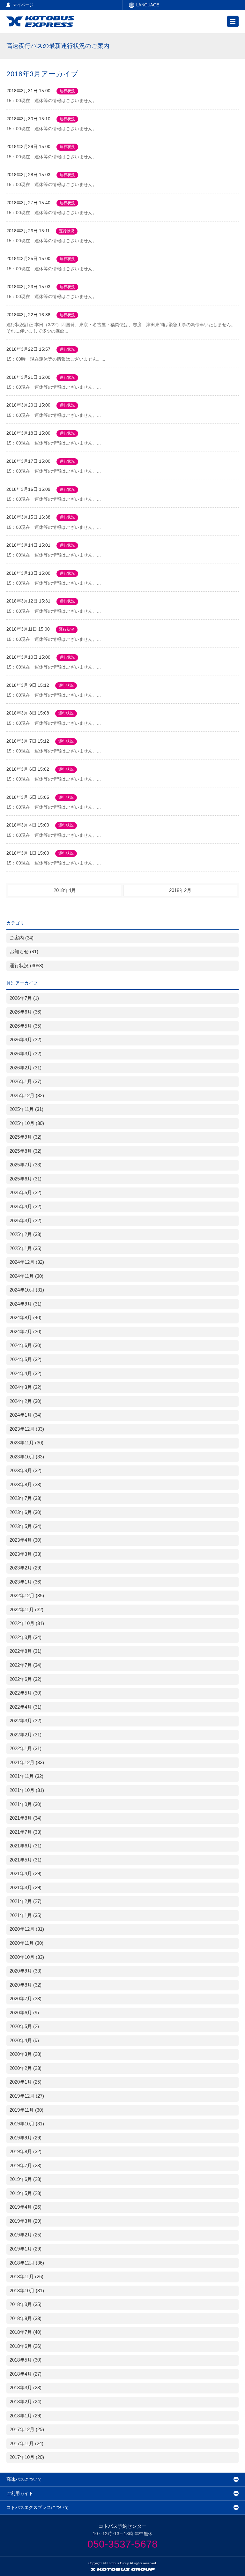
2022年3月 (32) (26, 1721)
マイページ (23, 5)
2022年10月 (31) (27, 1623)
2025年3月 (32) (26, 1221)
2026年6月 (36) (26, 1012)
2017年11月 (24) (26, 2444)
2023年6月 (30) (26, 1512)
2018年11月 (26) (26, 2277)
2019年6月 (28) (26, 2179)
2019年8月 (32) (26, 2152)
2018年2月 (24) (26, 2402)
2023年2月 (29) (26, 1568)
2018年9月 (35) (26, 2304)
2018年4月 (65, 890)
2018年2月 (180, 890)
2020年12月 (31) (27, 1929)
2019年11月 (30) (26, 2110)
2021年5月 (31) (26, 1860)
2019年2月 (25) (26, 2235)
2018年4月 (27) (26, 2374)
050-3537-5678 (122, 2544)
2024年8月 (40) (26, 1318)
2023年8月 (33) (26, 1485)
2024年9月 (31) (26, 1304)
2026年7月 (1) (24, 998)
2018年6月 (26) (26, 2346)
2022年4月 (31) (26, 1707)
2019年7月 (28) (26, 2166)
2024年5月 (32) (26, 1359)
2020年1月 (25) (26, 2082)
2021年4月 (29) (26, 1874)
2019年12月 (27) (27, 2096)
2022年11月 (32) (26, 1610)
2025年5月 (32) (26, 1193)
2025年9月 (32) (26, 1137)
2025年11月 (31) (26, 1109)
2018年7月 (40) (26, 2332)
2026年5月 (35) (26, 1026)
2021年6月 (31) (26, 1846)
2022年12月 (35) (27, 1596)
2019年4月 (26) (26, 2207)
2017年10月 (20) (27, 2457)
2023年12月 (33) (27, 1429)
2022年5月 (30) (26, 1693)
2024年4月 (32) (26, 1374)
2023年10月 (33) (27, 1457)
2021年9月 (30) (26, 1804)
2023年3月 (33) (26, 1554)
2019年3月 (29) (26, 2221)
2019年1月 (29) (26, 2249)
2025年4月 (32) (26, 1207)
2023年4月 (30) (26, 1540)
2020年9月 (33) (26, 1971)
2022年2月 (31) (26, 1735)
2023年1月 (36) (26, 1582)
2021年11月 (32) (26, 1776)
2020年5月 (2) (24, 2026)
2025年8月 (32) (26, 1151)
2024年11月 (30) (26, 1276)
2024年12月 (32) (27, 1262)
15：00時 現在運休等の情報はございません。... (56, 359)
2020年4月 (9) (24, 2041)
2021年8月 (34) (26, 1818)
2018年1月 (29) (26, 2416)
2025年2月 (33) (26, 1234)
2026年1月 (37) (26, 1082)
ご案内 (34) (22, 938)
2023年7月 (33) (26, 1498)
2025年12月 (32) (27, 1096)
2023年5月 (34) (26, 1526)
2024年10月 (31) (27, 1290)
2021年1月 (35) (26, 1915)
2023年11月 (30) (26, 1443)
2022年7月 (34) (26, 1665)
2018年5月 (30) (26, 2360)
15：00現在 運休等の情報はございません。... (54, 101)
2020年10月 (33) (27, 1957)
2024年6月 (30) (26, 1345)
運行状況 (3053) (26, 966)
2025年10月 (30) (27, 1123)
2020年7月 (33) (26, 1999)
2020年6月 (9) (24, 2013)
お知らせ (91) (24, 952)
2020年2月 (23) (26, 2068)
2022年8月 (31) (26, 1651)
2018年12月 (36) (27, 2263)
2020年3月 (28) (26, 2054)
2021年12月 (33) (27, 1763)
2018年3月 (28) (26, 2388)
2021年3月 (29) (26, 1888)
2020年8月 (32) (26, 1985)
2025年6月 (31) (26, 1179)
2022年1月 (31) (26, 1749)
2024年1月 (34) (26, 1415)
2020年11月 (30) (26, 1943)
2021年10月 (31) (27, 1790)
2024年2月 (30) (26, 1401)
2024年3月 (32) (26, 1387)
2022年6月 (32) (26, 1679)
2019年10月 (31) (27, 2124)
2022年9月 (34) (26, 1637)
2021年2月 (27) (26, 1901)
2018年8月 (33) (26, 2318)
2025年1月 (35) (26, 1248)
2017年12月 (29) (27, 2430)
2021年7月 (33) (26, 1832)
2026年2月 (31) (26, 1068)
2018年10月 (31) (27, 2291)
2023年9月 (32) (26, 1471)
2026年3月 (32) (26, 1054)
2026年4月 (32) (26, 1040)
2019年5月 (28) (26, 2193)
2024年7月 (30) (26, 1332)
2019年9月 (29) (26, 2138)
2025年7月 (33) (26, 1165)
